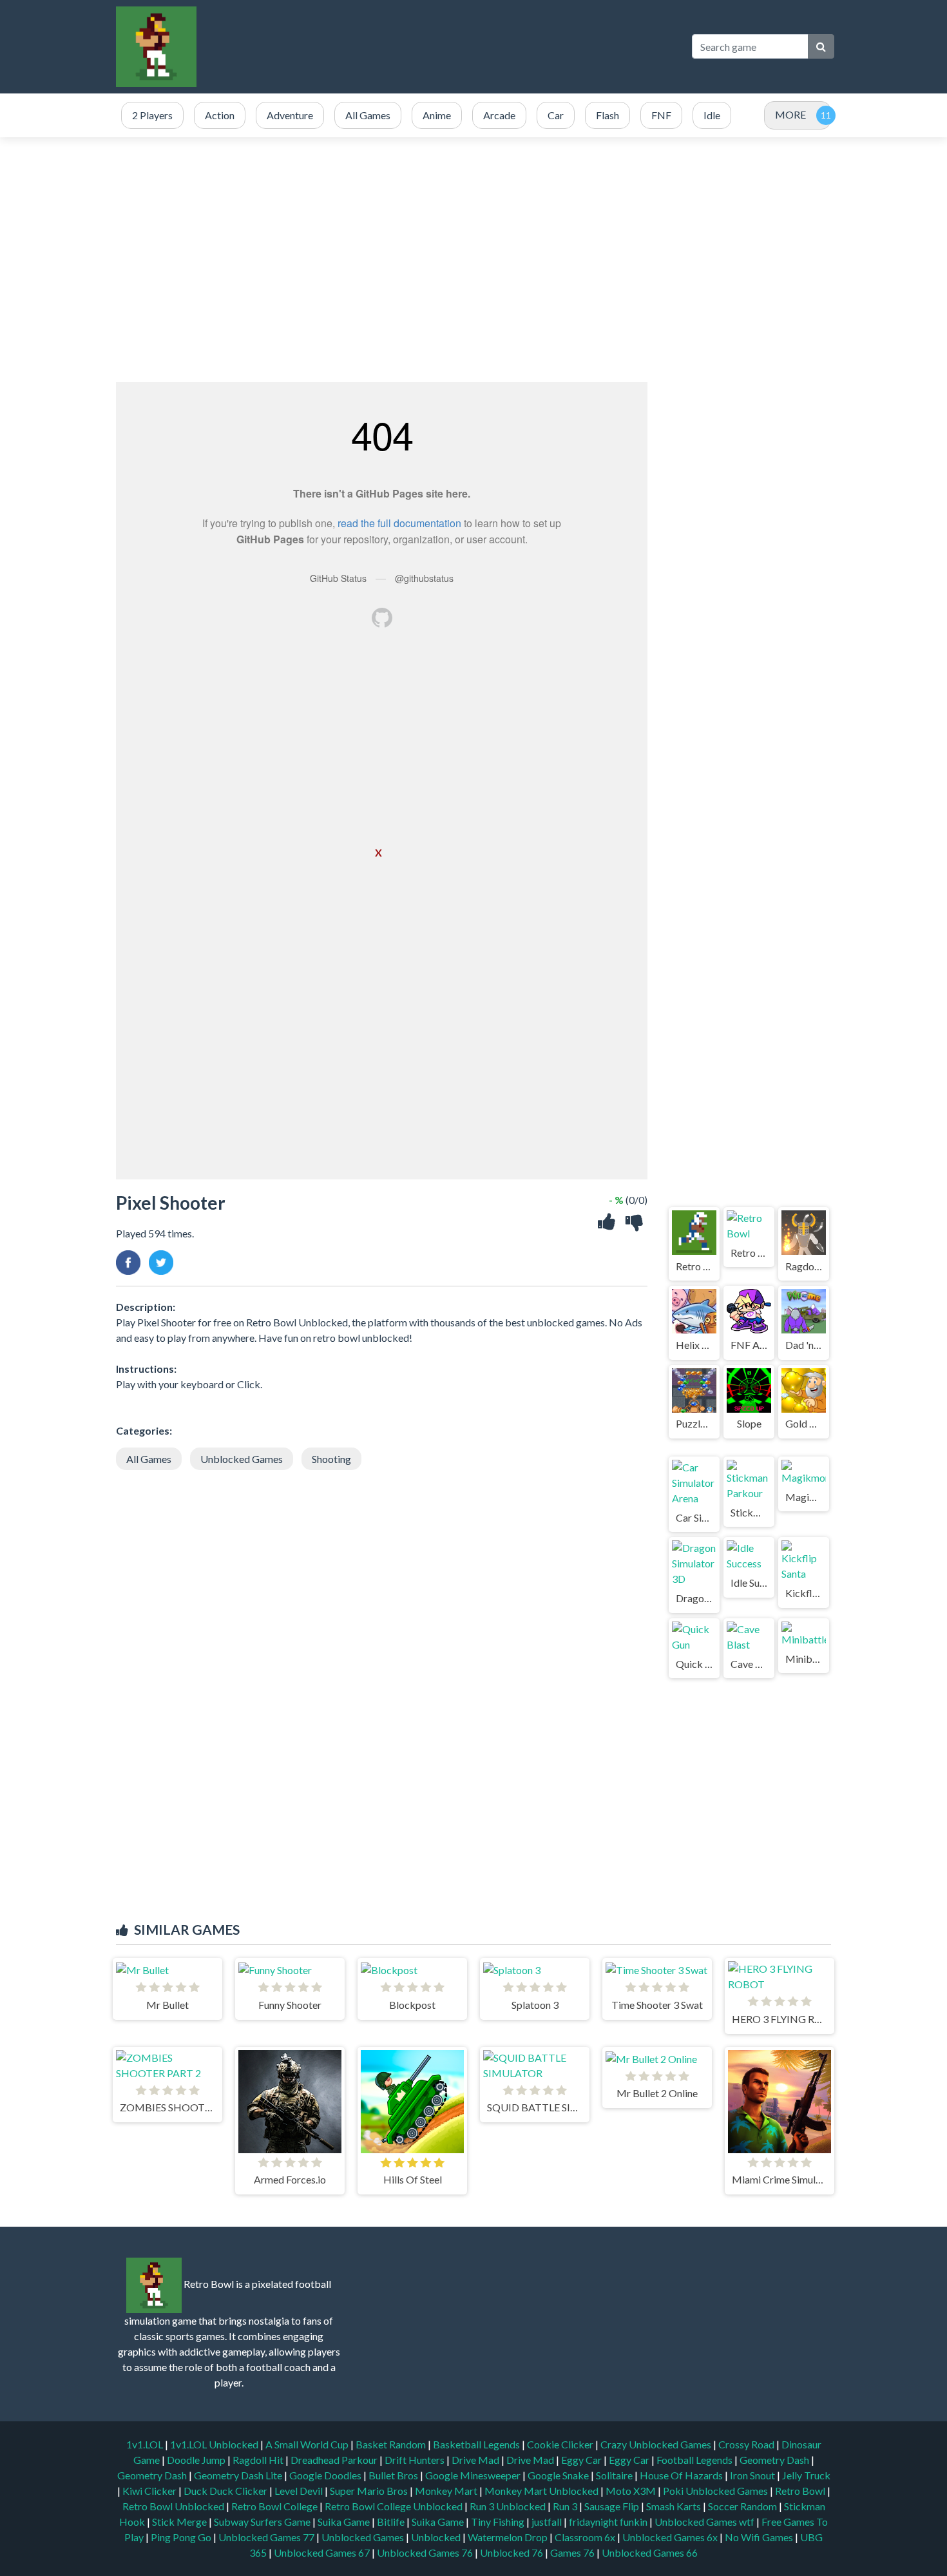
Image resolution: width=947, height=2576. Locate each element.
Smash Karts (674, 2506)
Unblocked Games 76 (425, 2552)
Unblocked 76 (512, 2552)
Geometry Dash (775, 2460)
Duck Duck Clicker (226, 2491)
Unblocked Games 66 (650, 2552)
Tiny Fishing (499, 2522)
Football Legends (695, 2460)
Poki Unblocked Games (716, 2491)
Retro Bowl (801, 2491)
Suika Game (345, 2522)
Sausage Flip (613, 2506)
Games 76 (572, 2552)
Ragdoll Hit (259, 2460)
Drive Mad (476, 2460)
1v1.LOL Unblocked (215, 2444)
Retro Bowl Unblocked (174, 2506)
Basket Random (392, 2444)
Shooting (331, 1459)
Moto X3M (632, 2491)
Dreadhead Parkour (335, 2460)
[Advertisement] (445, 46)
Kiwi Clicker (150, 2491)
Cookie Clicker (561, 2444)
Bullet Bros (394, 2475)
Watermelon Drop (509, 2537)
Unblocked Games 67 (322, 2552)
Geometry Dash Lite (239, 2475)
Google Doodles (326, 2475)
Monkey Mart (447, 2491)
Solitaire (615, 2475)
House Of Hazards (682, 2475)
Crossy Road (747, 2444)
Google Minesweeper (474, 2475)
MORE (790, 114)
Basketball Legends (477, 2444)
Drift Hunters (416, 2460)
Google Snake (559, 2475)
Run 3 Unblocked (509, 2506)
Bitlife (392, 2522)
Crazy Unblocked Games (657, 2444)
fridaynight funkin (609, 2522)
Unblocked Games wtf (705, 2522)
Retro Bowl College (275, 2506)
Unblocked (437, 2537)
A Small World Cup (308, 2444)
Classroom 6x (585, 2537)
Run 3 (566, 2506)
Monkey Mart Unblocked (542, 2491)
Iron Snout (753, 2475)
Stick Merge (180, 2522)
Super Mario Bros (370, 2491)
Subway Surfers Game (263, 2522)
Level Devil (300, 2491)
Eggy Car (582, 2460)
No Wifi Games (759, 2537)
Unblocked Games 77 (267, 2537)
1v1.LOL (146, 2444)
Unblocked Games (242, 1459)
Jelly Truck (806, 2475)
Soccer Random (743, 2506)
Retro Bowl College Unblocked (395, 2506)
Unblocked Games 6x (670, 2537)
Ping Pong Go (182, 2537)
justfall (548, 2522)
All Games (149, 1459)
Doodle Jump (197, 2460)
